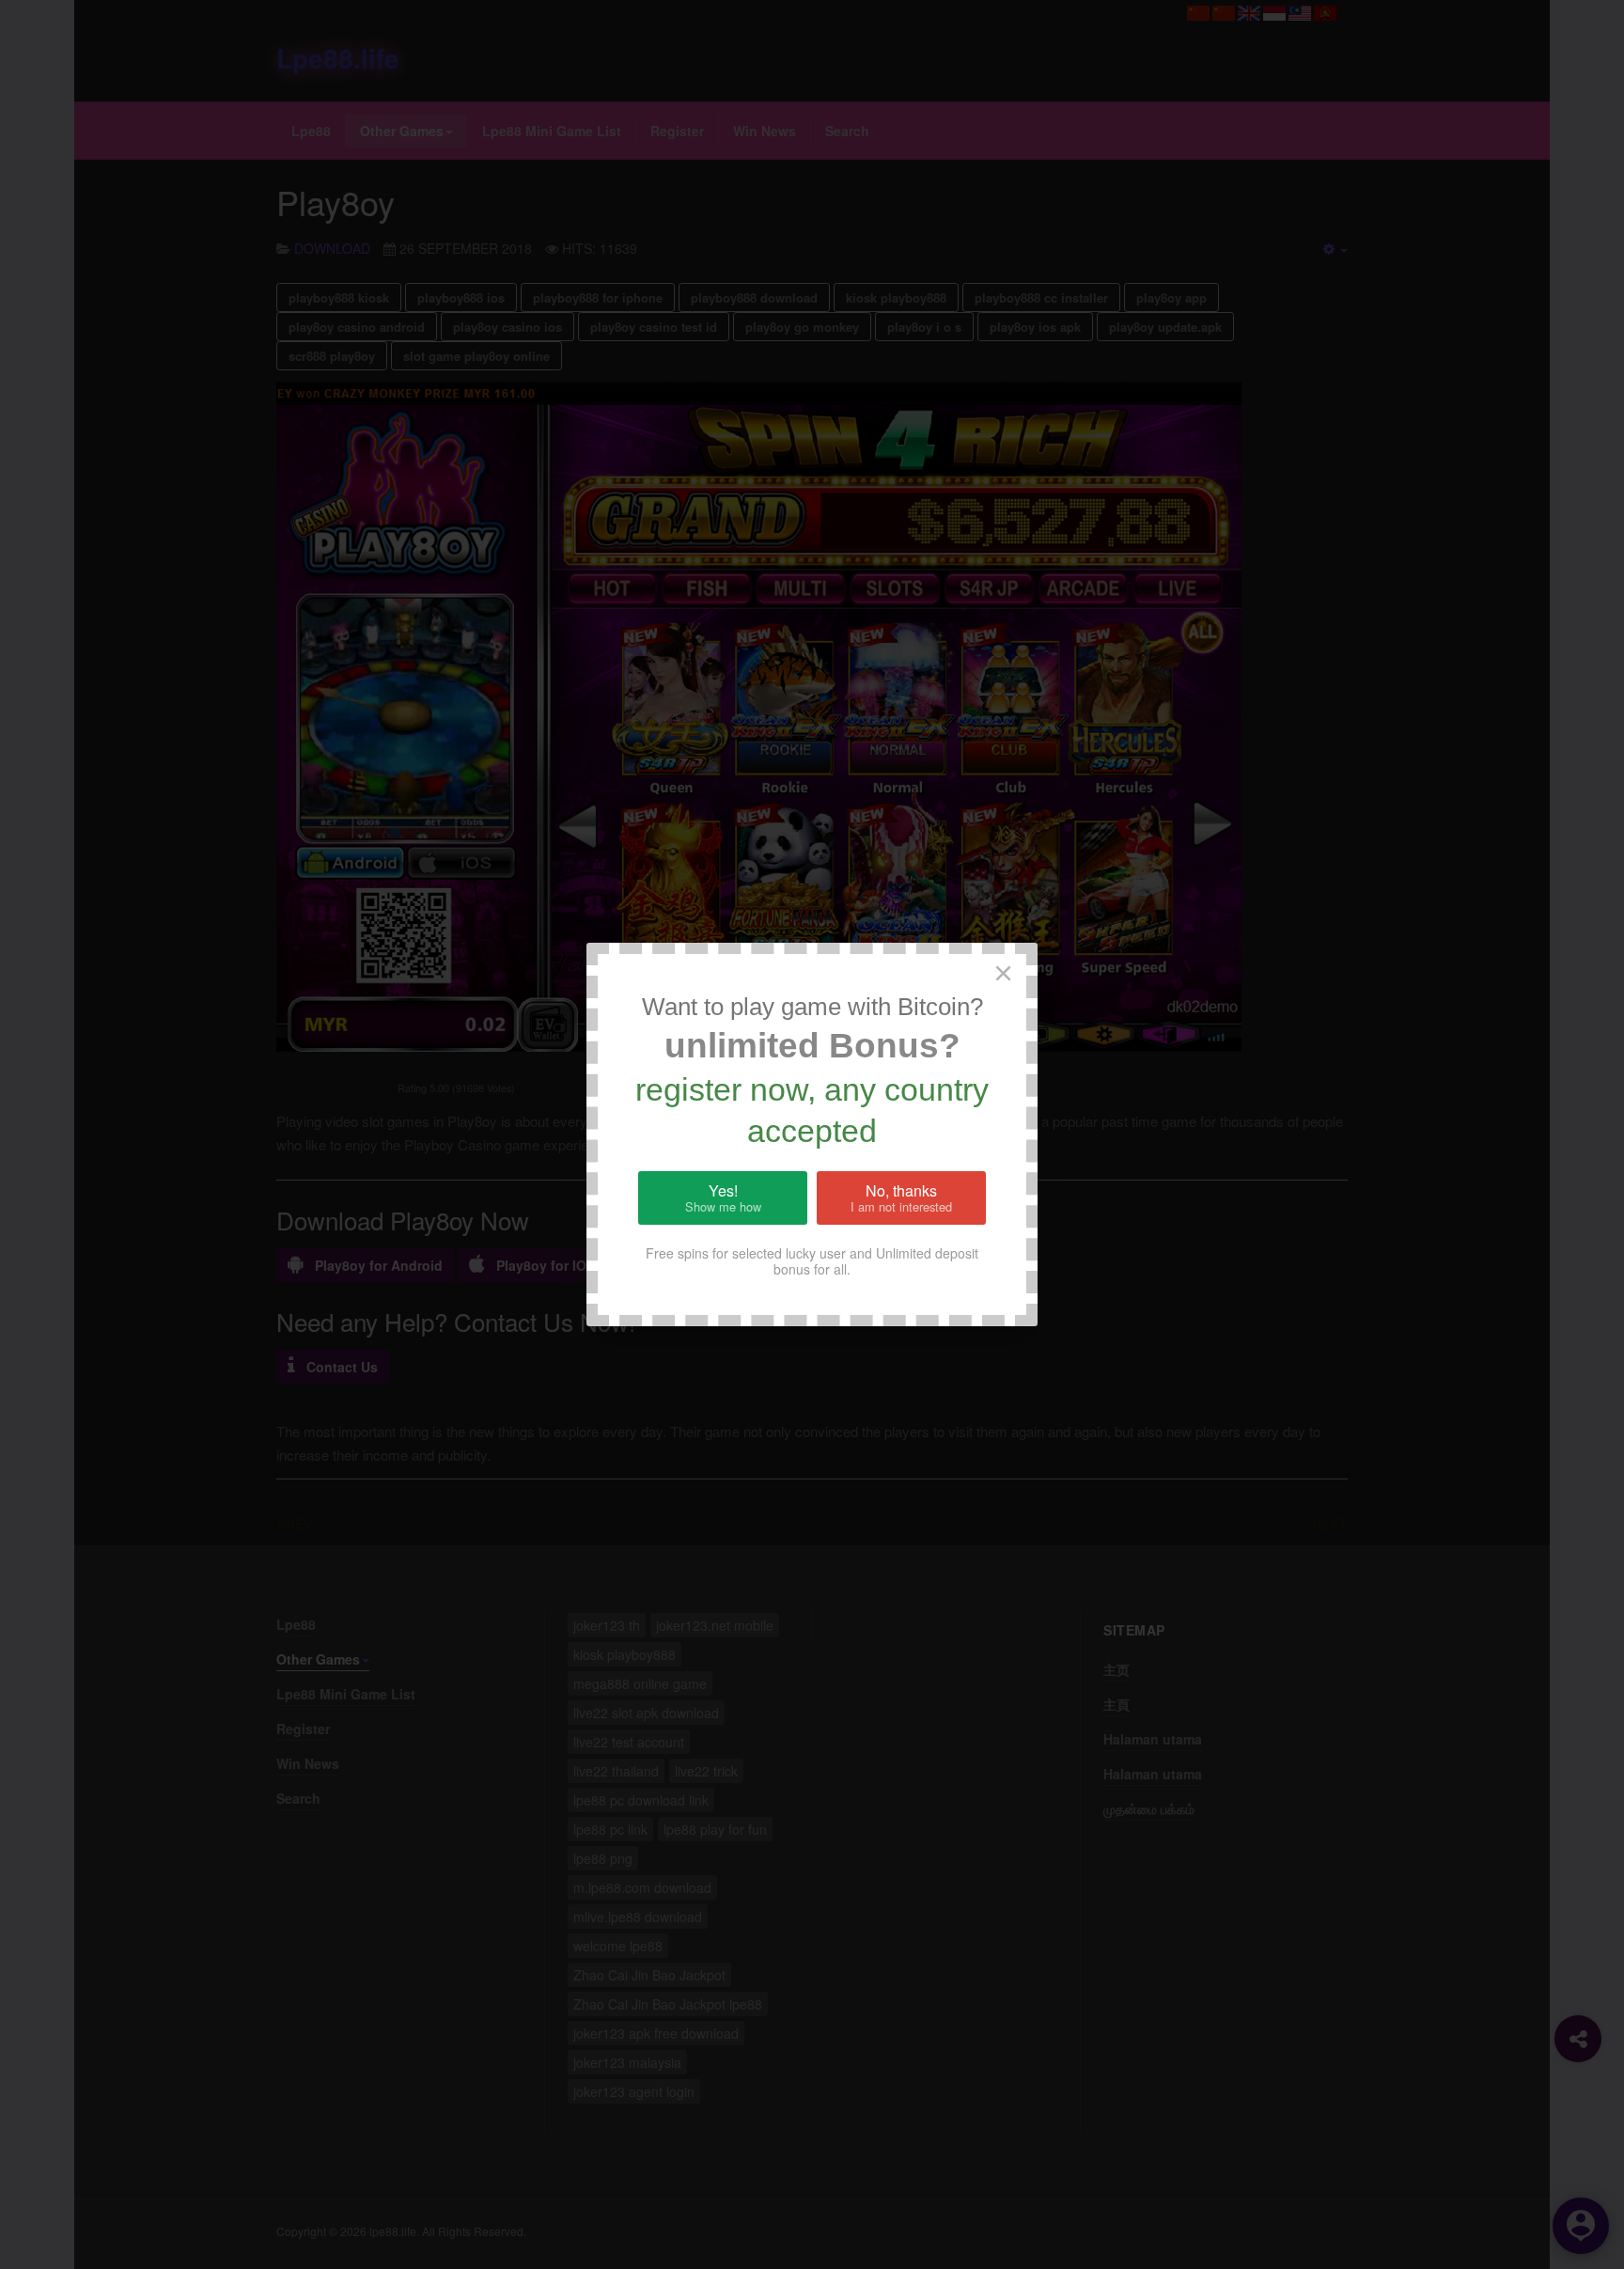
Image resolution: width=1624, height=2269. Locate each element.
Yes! (723, 1197)
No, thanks (901, 1197)
